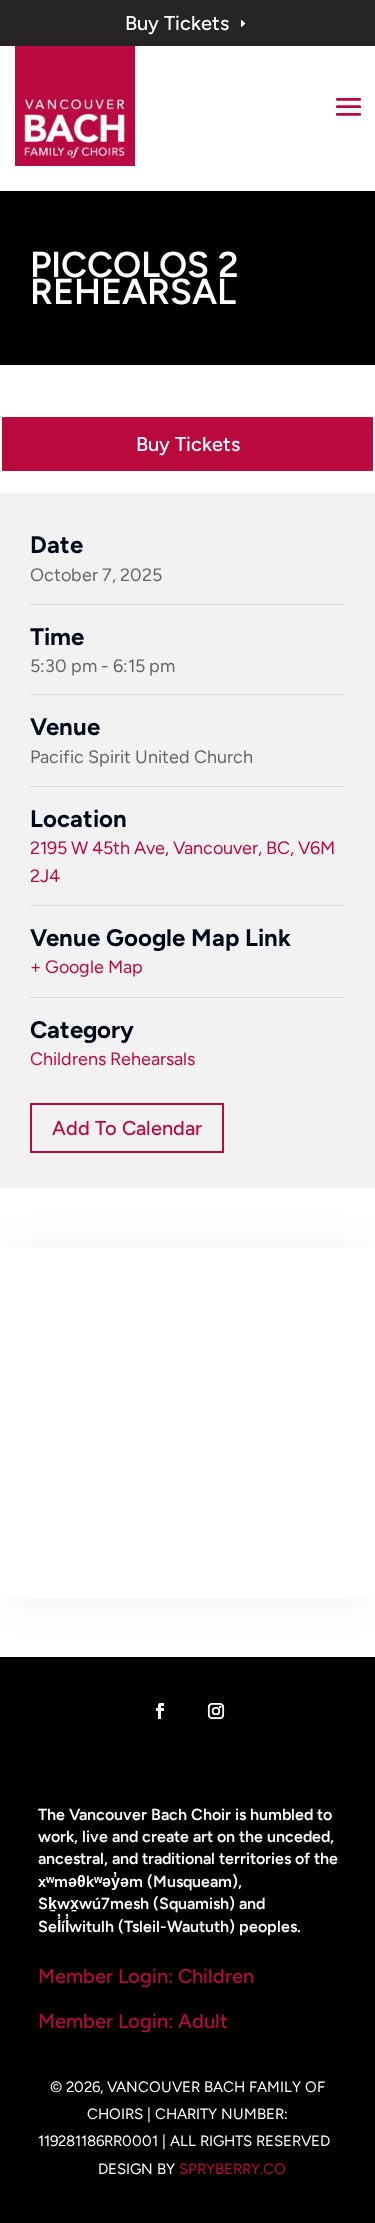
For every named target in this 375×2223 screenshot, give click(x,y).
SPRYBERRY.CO (232, 2169)
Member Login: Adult (133, 2021)
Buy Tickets (187, 23)
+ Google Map (86, 967)
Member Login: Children (146, 1976)
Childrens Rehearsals (112, 1059)
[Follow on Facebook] (160, 1711)
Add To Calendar (127, 1128)
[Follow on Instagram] (216, 1711)
